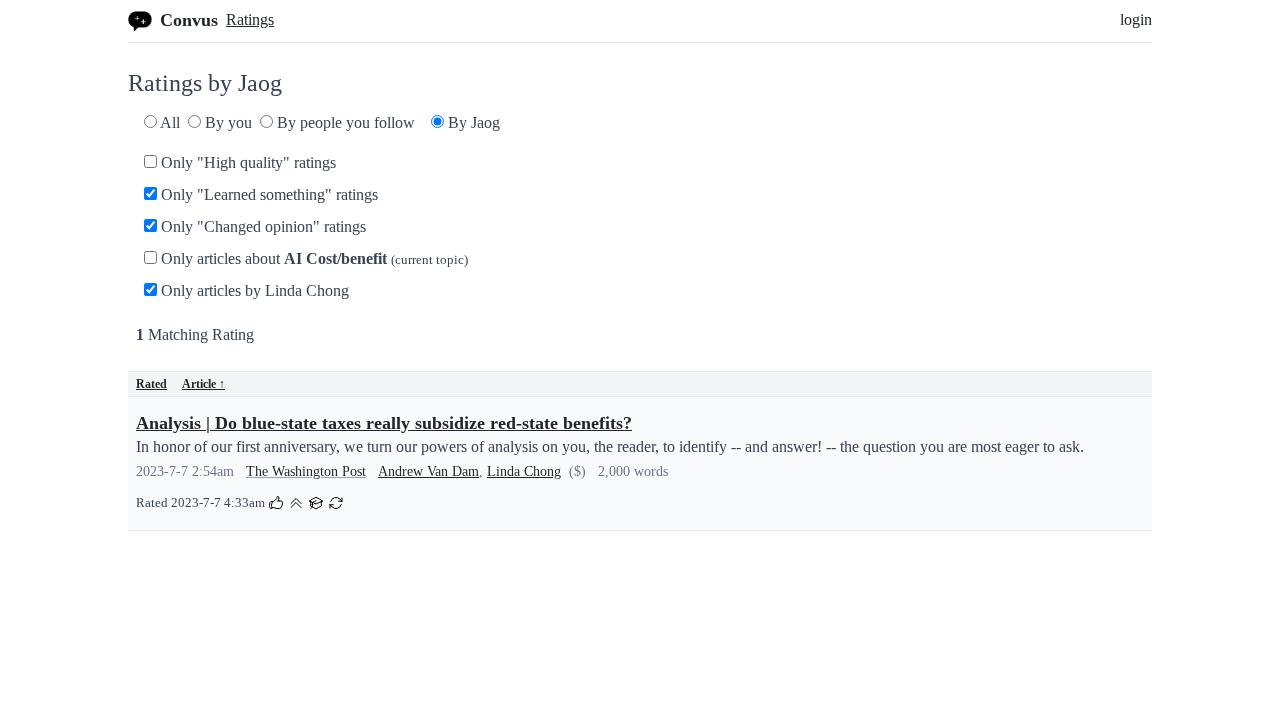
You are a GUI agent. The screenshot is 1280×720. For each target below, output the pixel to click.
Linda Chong (524, 471)
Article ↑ (203, 384)
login (1136, 19)
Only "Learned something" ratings (267, 194)
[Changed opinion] (336, 501)
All (168, 122)
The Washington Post (306, 471)
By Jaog (472, 122)
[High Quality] (296, 501)
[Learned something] (316, 501)
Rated (151, 384)
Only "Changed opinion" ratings (261, 226)
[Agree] (276, 501)
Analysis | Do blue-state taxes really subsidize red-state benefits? (384, 423)
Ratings (250, 19)
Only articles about (312, 258)
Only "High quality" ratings (246, 162)
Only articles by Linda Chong (253, 290)
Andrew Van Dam (428, 471)
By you (226, 122)
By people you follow (344, 122)
